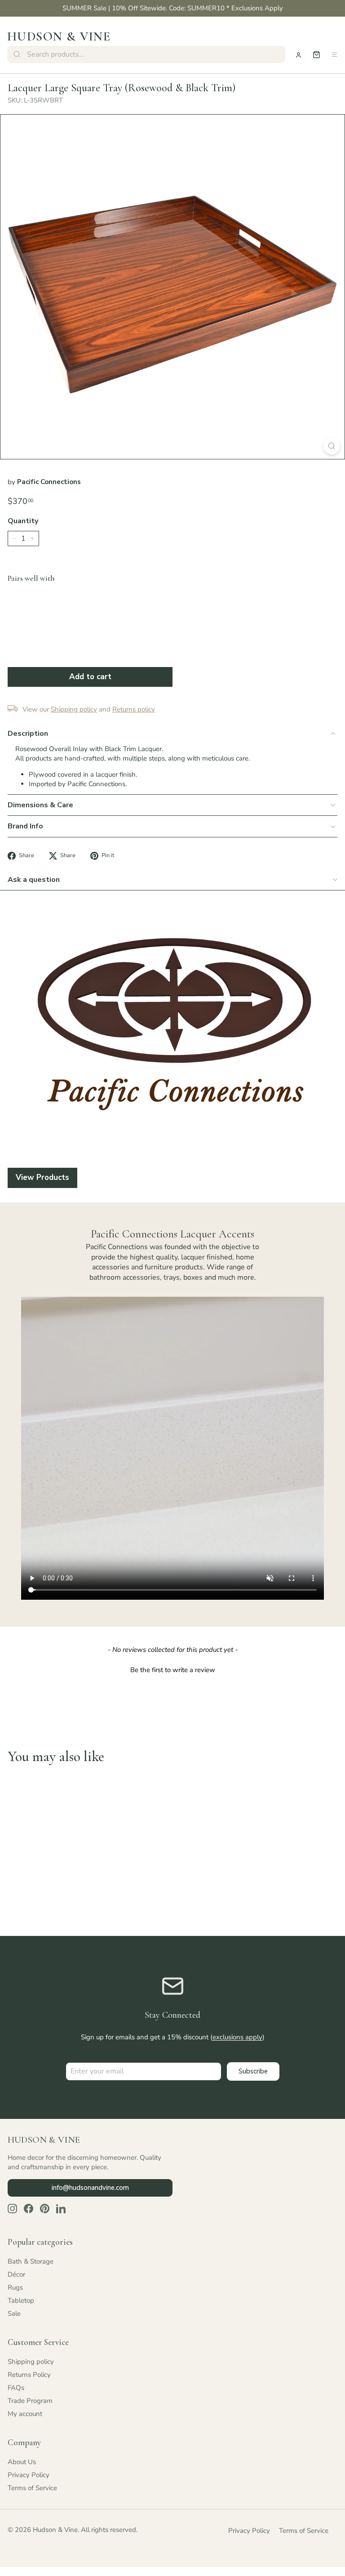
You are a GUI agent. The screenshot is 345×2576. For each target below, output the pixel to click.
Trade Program (30, 2401)
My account (25, 2414)
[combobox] (146, 54)
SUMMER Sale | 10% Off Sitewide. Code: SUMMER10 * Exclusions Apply (173, 8)
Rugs (15, 2287)
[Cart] (316, 55)
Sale (14, 2314)
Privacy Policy (29, 2475)
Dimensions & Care (40, 805)
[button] (172, 1669)
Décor (16, 2274)
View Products (42, 1177)
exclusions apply (237, 2037)
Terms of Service (32, 2488)
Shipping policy (31, 2362)
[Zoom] (332, 446)
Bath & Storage (31, 2261)
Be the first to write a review (173, 1670)
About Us (22, 2462)
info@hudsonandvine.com (90, 2188)
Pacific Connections (49, 482)
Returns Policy (29, 2375)
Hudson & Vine (59, 36)
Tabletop (21, 2300)
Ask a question (34, 880)
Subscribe (253, 2071)
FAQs (16, 2388)
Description (28, 734)
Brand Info (25, 826)
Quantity (23, 521)
